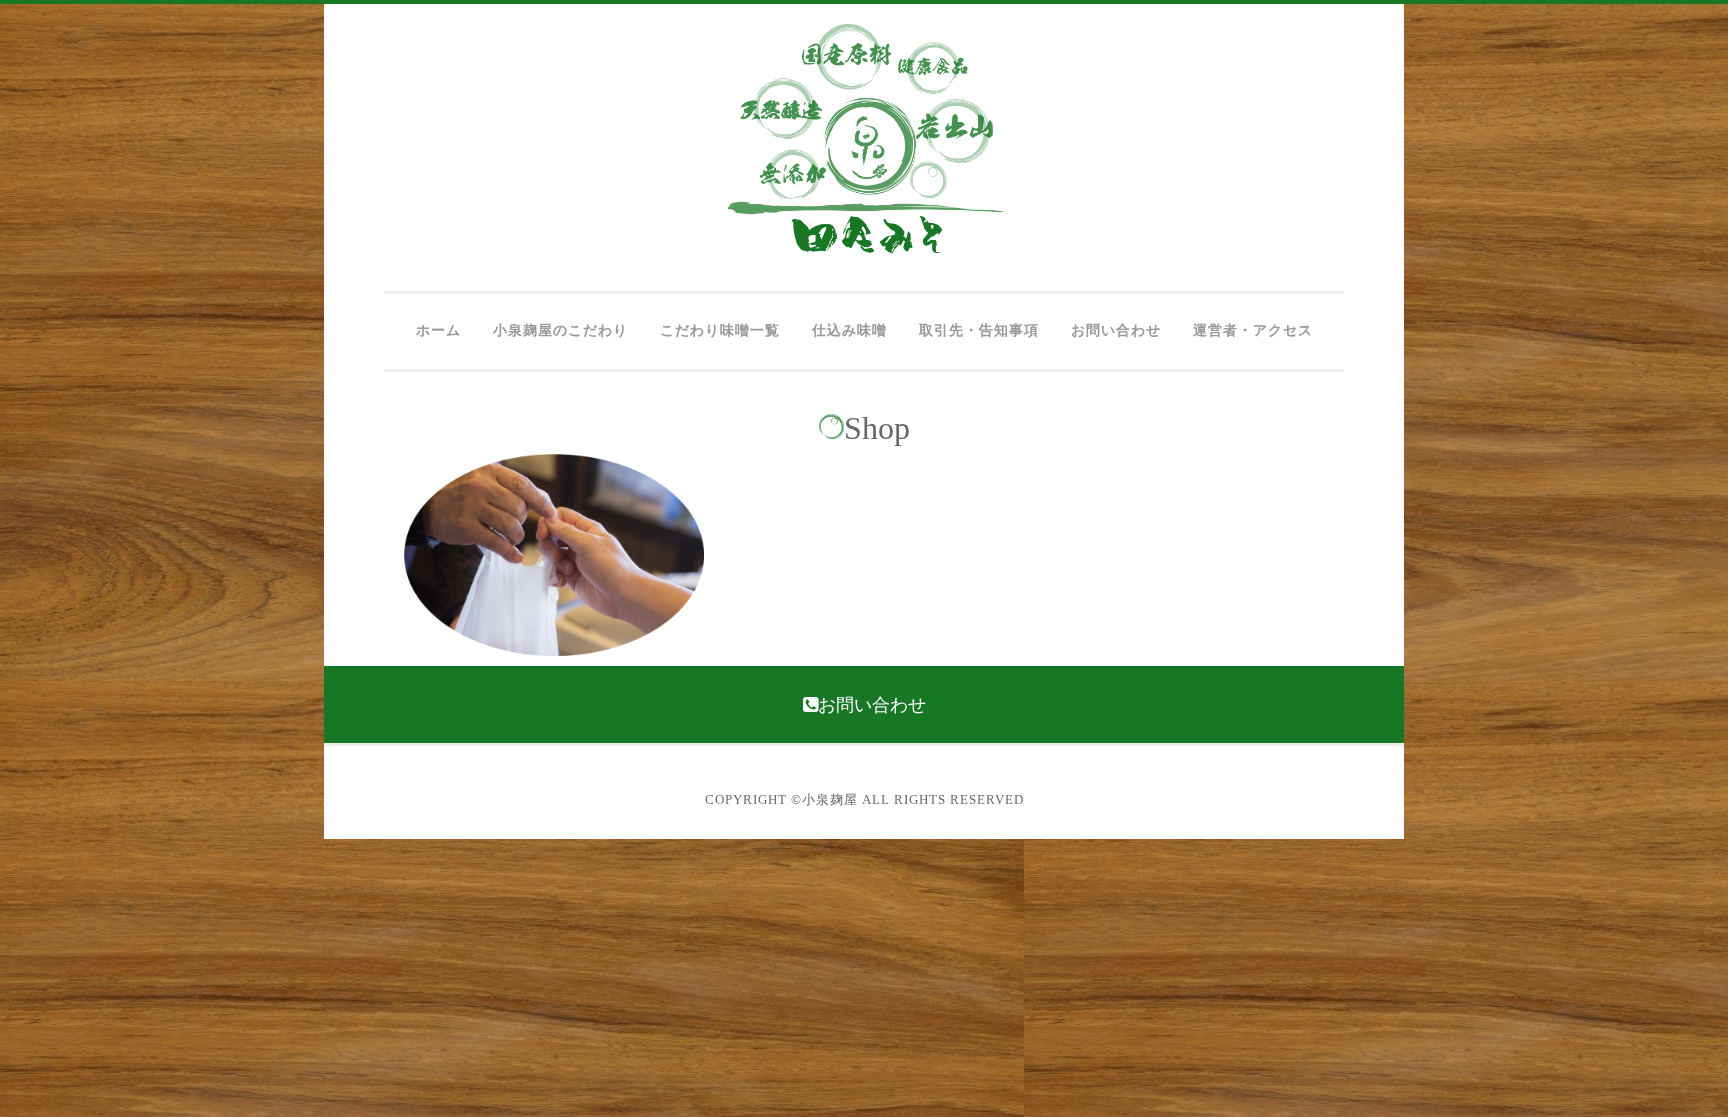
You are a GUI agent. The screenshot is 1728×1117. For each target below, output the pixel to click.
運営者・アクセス (1253, 330)
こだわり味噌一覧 (720, 330)
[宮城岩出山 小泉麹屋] (864, 250)
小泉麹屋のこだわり (560, 330)
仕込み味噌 (849, 330)
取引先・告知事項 (979, 330)
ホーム (438, 330)
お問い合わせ (1116, 330)
